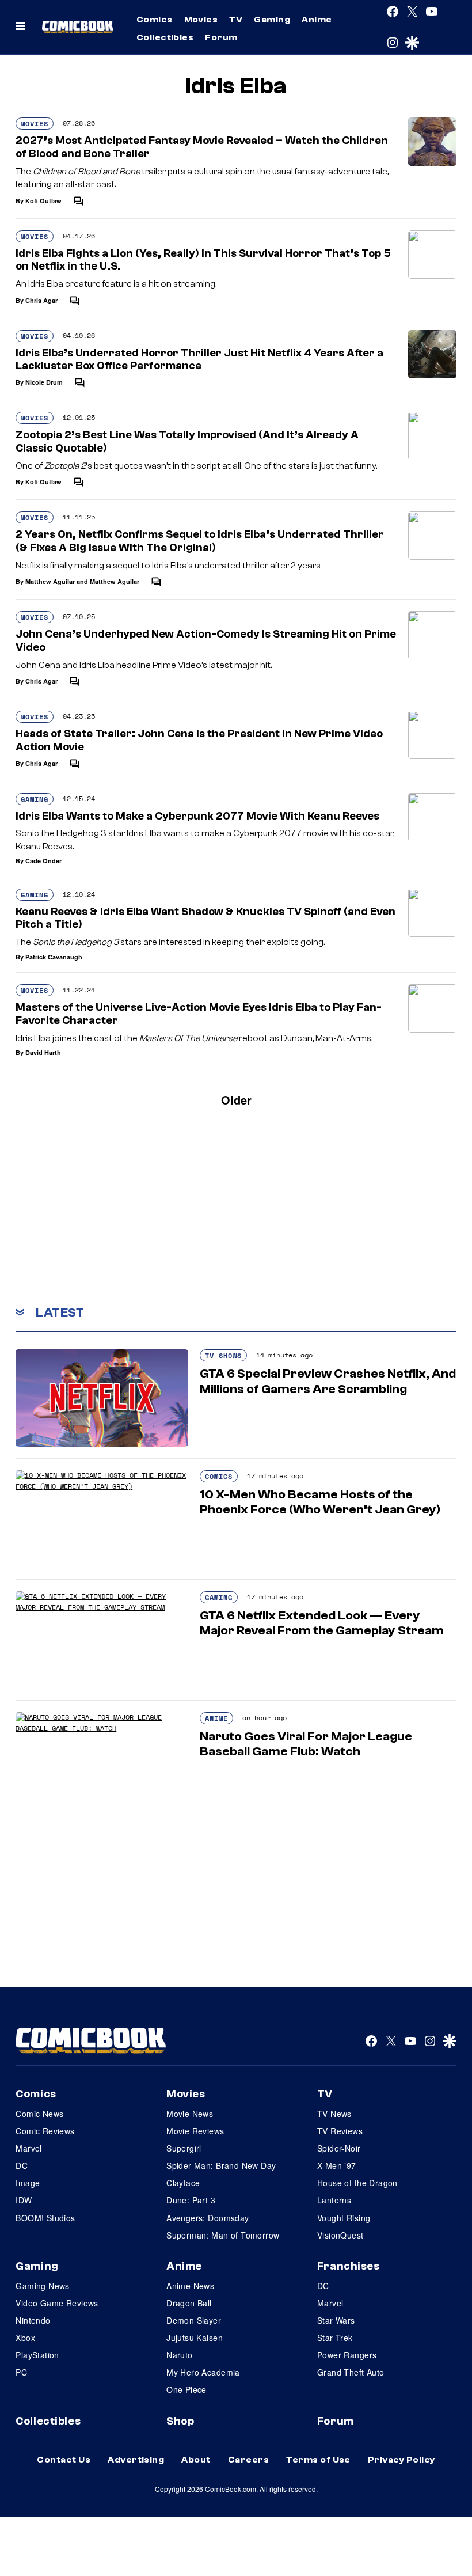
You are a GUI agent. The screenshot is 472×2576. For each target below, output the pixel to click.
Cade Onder (43, 861)
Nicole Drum (44, 382)
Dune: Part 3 (191, 2200)
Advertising (136, 2460)
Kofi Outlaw (43, 201)
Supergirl (184, 2148)
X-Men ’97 (337, 2165)
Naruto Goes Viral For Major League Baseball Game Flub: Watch (306, 1744)
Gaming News (43, 2286)
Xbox (25, 2338)
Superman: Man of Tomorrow (223, 2235)
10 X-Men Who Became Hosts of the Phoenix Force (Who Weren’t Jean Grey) (320, 1502)
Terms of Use (318, 2460)
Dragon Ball (189, 2303)
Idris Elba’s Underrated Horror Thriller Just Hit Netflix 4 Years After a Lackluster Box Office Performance (199, 360)
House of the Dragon (357, 2183)
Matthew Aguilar (50, 581)
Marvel (29, 2148)
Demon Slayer (194, 2320)
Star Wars (336, 2320)
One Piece (186, 2389)
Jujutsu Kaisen (195, 2338)
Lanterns (334, 2200)
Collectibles (165, 37)
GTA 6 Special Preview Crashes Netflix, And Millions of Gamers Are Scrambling (328, 1381)
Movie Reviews (195, 2131)
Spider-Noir (339, 2148)
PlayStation (37, 2355)
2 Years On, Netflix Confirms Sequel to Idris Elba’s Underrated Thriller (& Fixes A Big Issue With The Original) (200, 541)
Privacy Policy (401, 2460)
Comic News (39, 2114)
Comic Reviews (45, 2131)
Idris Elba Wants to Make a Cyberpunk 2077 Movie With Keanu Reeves (197, 816)
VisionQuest (340, 2235)
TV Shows (223, 1355)
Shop (180, 2421)
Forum (221, 37)
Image (28, 2183)
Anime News (190, 2286)
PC (21, 2372)
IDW (24, 2200)
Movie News (190, 2114)
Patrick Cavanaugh (54, 957)
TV (236, 20)
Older (236, 1100)
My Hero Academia (203, 2372)
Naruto (180, 2355)
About (196, 2460)
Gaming (272, 20)
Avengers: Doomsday (208, 2218)
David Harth (43, 1052)
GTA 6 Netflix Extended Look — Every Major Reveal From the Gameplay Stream (322, 1623)
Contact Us (64, 2460)
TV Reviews (340, 2131)
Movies (201, 20)
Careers (248, 2460)
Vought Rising (344, 2218)
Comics (155, 20)
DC (22, 2165)
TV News (334, 2114)
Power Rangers (347, 2355)
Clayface (183, 2183)
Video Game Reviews (57, 2303)
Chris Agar (41, 300)
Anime (317, 20)
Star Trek (335, 2338)
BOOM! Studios (45, 2218)
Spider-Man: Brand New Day (221, 2165)
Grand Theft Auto (351, 2372)
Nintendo (33, 2320)
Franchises (349, 2266)
